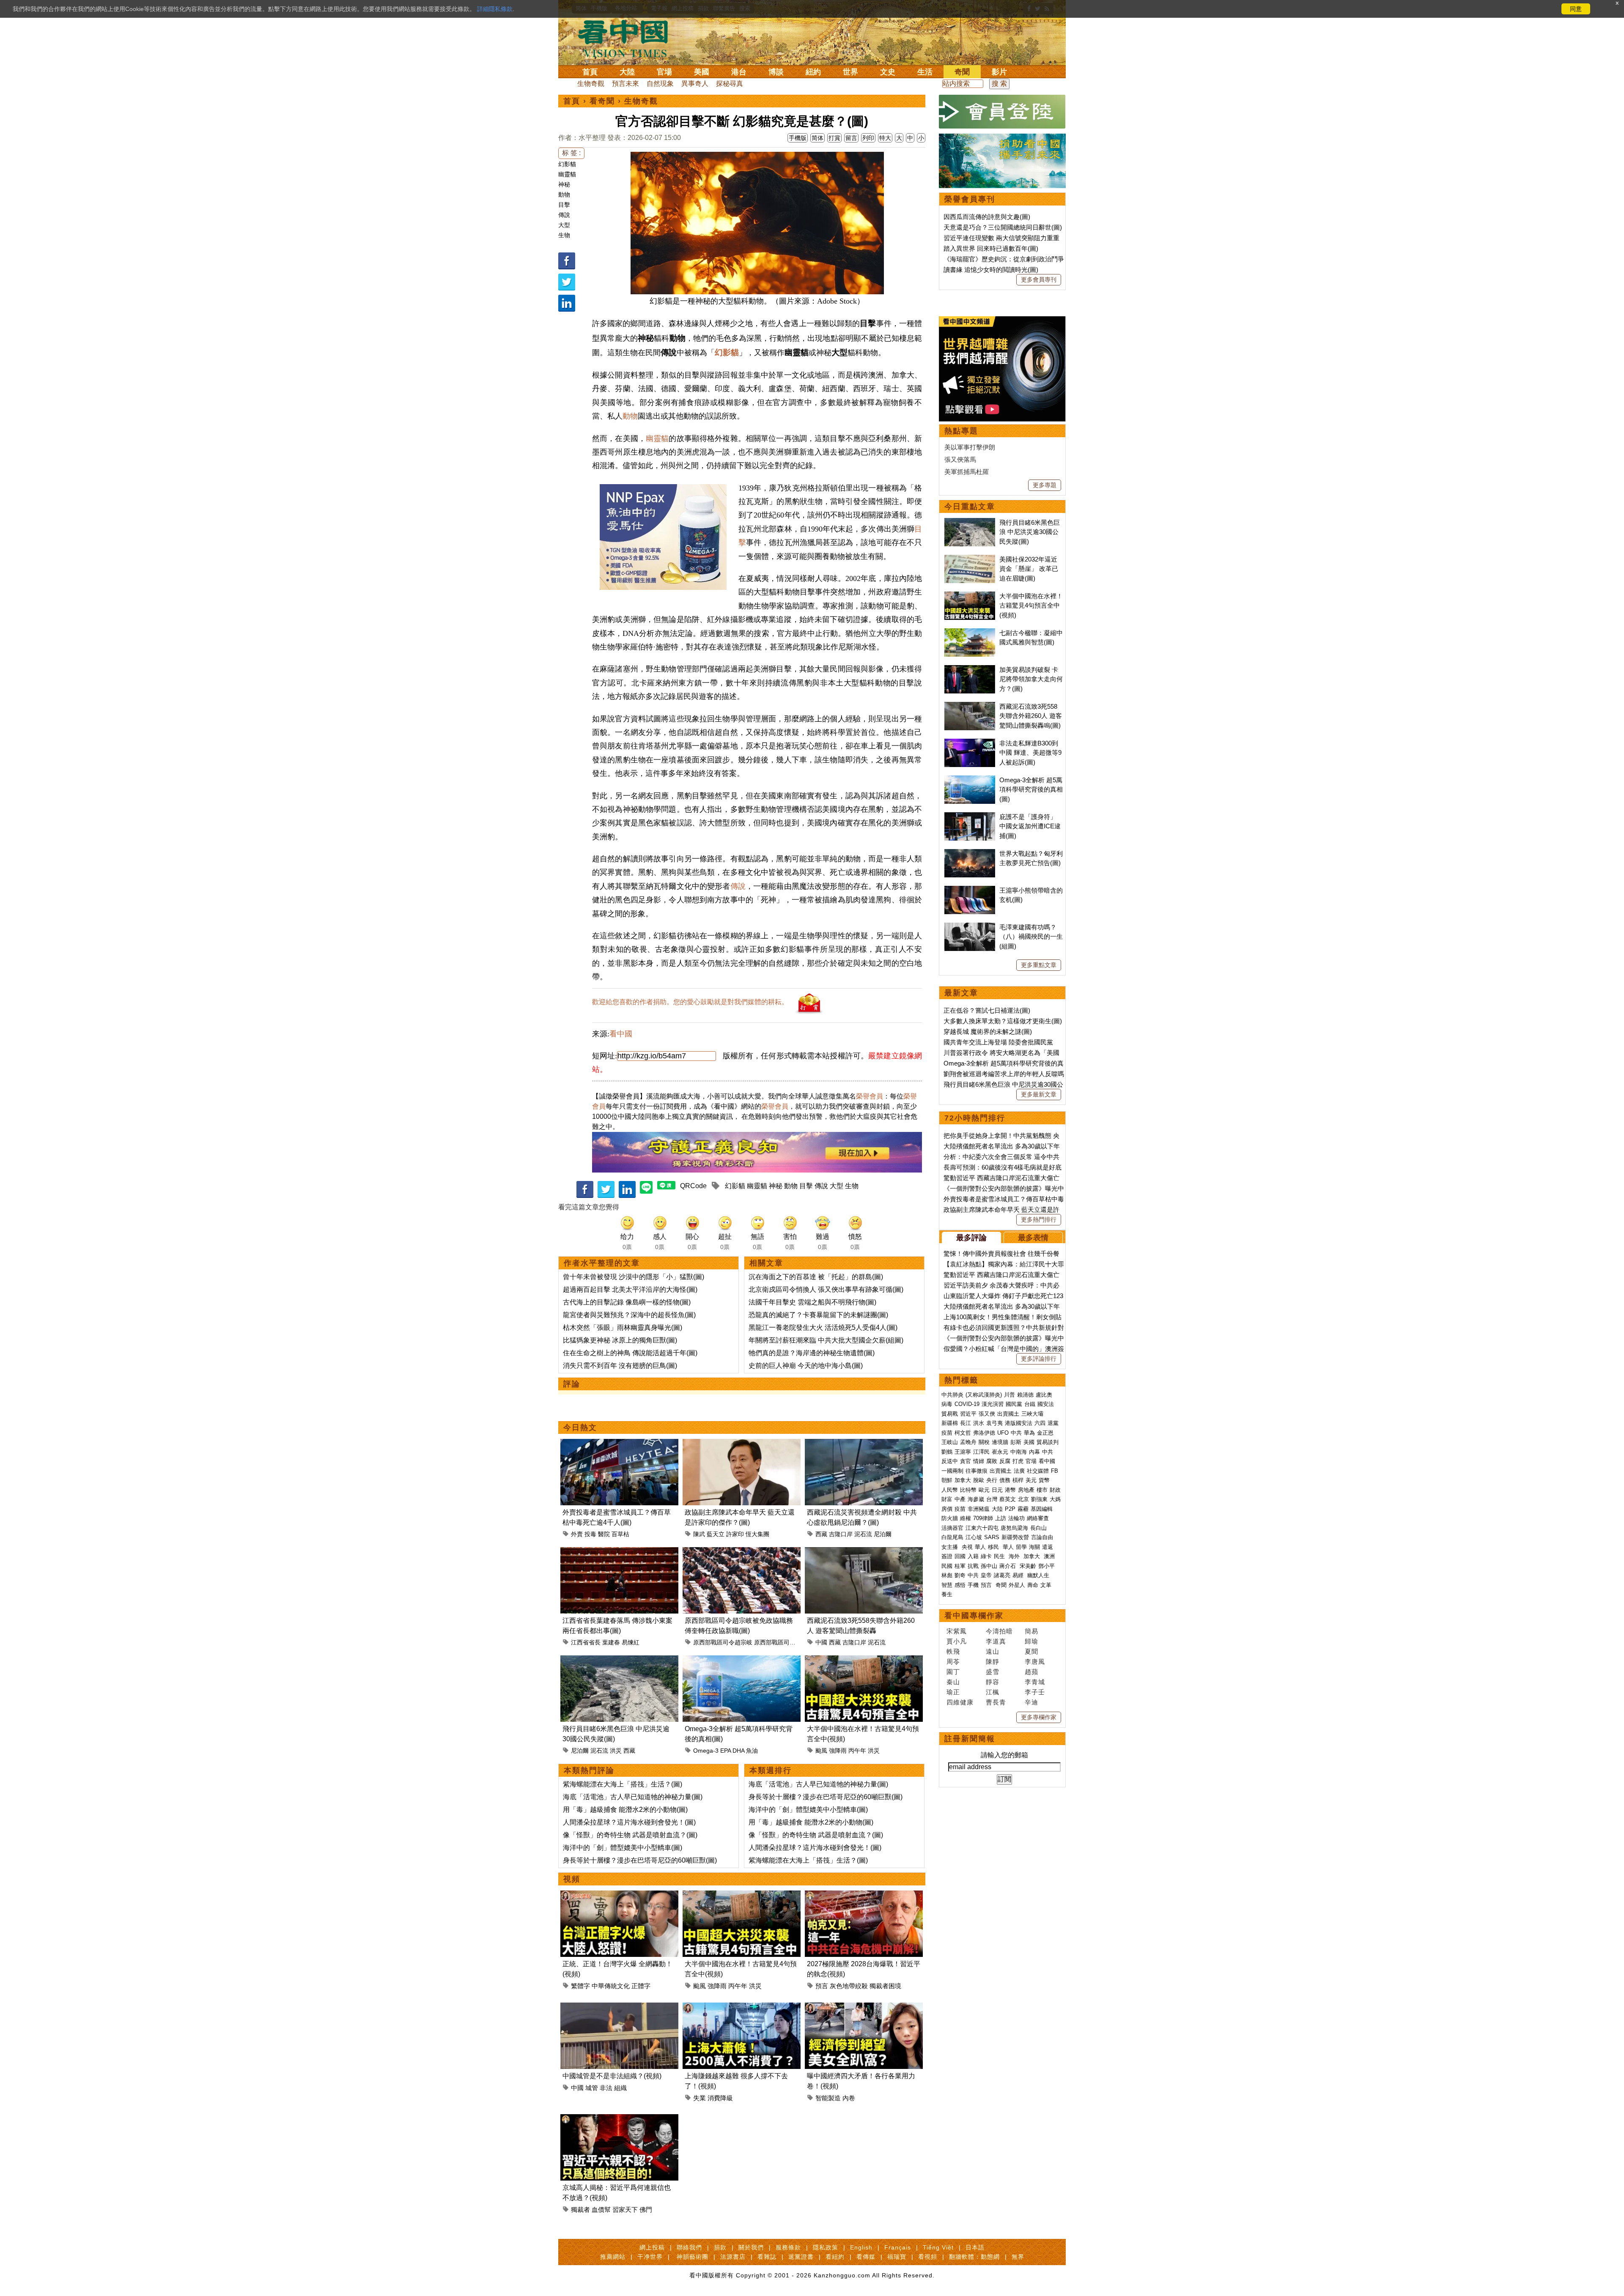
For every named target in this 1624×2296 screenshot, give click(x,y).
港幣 (1010, 1490)
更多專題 (1045, 485)
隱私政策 (826, 2247)
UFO (1003, 1433)
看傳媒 (866, 2257)
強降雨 (838, 1751)
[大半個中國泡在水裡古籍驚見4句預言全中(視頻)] (864, 1660)
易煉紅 (631, 1642)
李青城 (1035, 1682)
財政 (1055, 1490)
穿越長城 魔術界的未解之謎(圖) (988, 1032)
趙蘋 (1031, 1672)
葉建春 (611, 1642)
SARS (992, 1537)
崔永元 (1000, 1452)
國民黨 (1014, 1404)
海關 (1034, 1547)
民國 (947, 1566)
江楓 (993, 1692)
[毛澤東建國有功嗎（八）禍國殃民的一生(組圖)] (970, 927)
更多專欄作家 (1039, 1717)
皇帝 (986, 1575)
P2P (1010, 1509)
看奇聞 (602, 101)
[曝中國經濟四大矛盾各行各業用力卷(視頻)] (864, 2007)
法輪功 (1016, 1518)
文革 (1046, 1585)
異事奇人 (695, 84)
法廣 (1019, 1471)
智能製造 (828, 2098)
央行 (992, 1480)
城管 (592, 2088)
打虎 (1018, 1461)
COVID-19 (967, 1404)
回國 (960, 1556)
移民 (993, 1547)
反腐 (1005, 1461)
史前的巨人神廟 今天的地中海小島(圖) (806, 1366)
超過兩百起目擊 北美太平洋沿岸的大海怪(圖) (630, 1289)
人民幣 (950, 1490)
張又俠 (987, 1414)
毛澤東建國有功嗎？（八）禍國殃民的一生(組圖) (1031, 937)
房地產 (1026, 1490)
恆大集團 (757, 1534)
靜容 (993, 1682)
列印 (868, 138)
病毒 (947, 1404)
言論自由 (1042, 1537)
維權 (966, 1518)
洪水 (979, 1423)
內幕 (1034, 1452)
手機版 (798, 138)
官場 (664, 72)
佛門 (646, 2210)
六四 (1040, 1423)
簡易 (1031, 1631)
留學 (1021, 1547)
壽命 (1033, 1585)
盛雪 (993, 1672)
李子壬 (1035, 1692)
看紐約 (835, 2257)
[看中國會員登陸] (1002, 112)
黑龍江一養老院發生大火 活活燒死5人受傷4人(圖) (823, 1327)
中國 (821, 1642)
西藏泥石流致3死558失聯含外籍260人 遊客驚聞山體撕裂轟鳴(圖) (1031, 716)
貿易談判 (1048, 1442)
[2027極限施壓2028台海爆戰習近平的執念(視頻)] (864, 1895)
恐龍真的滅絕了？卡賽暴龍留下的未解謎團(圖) (818, 1315)
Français (898, 2247)
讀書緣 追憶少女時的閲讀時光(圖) (991, 270)
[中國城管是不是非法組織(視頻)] (619, 2007)
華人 (980, 1547)
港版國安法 (1019, 1423)
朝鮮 (947, 1480)
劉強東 (1039, 1499)
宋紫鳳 (957, 1631)
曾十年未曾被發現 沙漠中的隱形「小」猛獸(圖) (634, 1277)
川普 (1010, 1395)
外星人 (1017, 1585)
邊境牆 (1000, 1442)
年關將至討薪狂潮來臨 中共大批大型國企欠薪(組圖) (826, 1340)
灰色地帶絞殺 (849, 1986)
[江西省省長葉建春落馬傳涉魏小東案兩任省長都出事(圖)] (619, 1552)
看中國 (621, 1034)
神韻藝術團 (693, 2257)
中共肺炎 (952, 1395)
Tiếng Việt (938, 2247)
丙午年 (857, 1751)
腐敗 (992, 1461)
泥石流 (863, 1534)
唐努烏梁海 (1014, 1528)
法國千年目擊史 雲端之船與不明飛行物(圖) (812, 1302)
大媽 (1055, 1499)
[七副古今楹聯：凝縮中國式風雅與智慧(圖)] (970, 633)
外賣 (577, 1534)
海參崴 (976, 1499)
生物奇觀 (591, 84)
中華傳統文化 (611, 1986)
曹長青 (996, 1702)
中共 (1016, 1433)
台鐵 (1030, 1404)
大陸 (627, 72)
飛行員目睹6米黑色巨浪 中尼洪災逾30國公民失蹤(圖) (1030, 532)
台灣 (992, 1499)
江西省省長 (586, 1642)
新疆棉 (950, 1423)
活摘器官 (952, 1528)
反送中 (950, 1461)
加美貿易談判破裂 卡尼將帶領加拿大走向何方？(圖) (1031, 679)
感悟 (960, 1585)
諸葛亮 (1002, 1575)
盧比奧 (1044, 1395)
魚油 (752, 1751)
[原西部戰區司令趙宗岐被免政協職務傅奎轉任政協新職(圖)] (742, 1552)
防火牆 (950, 1518)
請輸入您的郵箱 (1004, 1755)
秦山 (953, 1682)
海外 (1015, 1556)
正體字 (641, 1986)
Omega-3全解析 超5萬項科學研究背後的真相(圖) (1031, 789)
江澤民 (981, 1452)
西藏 (821, 1534)
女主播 (951, 1547)
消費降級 (720, 2098)
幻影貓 (567, 164)
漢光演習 (993, 1404)
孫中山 (989, 1566)
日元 (997, 1490)
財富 (947, 1499)
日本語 (975, 2247)
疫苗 (947, 1433)
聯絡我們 (689, 2247)
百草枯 (620, 1534)
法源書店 (733, 2257)
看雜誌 (767, 2257)
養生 (947, 1594)
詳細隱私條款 (495, 9)
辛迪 (1031, 1702)
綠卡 (986, 1556)
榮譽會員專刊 (970, 199)
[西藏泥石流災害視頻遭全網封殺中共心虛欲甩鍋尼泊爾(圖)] (864, 1444)
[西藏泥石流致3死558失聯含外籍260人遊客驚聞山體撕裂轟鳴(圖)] (864, 1552)
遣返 (1048, 1547)
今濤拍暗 (999, 1631)
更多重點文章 (1039, 965)
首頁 (590, 72)
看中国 (628, 38)
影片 (999, 72)
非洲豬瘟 (979, 1509)
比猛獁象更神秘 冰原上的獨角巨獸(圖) (620, 1340)
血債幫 (601, 2210)
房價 (947, 1509)
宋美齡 (1028, 1566)
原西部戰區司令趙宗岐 (723, 1642)
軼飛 (953, 1651)
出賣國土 (1008, 1414)
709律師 (983, 1518)
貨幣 (1044, 1480)
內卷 (849, 2098)
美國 (702, 72)
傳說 (564, 215)
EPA (726, 1751)
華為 (1029, 1433)
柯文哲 (963, 1433)
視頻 (572, 1879)
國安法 (1046, 1404)
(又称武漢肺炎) (984, 1395)
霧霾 (1023, 1509)
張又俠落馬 (960, 459)
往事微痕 (977, 1471)
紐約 (813, 72)
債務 (1005, 1480)
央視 (967, 1547)
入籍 (973, 1556)
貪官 (966, 1461)
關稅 (984, 1442)
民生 (1000, 1556)
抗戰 (973, 1566)
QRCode (693, 1186)
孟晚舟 (968, 1442)
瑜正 (953, 1692)
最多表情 (1033, 1238)
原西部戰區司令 (775, 1642)
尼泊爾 (883, 1534)
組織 (620, 2088)
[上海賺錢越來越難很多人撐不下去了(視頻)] (742, 2007)
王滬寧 (963, 1452)
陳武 (699, 1534)
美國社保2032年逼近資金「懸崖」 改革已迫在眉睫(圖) (1029, 569)
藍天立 (716, 1534)
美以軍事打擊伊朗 (970, 447)
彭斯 (1016, 1442)
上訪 (1001, 1518)
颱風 (821, 1751)
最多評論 (971, 1238)
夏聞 (1031, 1651)
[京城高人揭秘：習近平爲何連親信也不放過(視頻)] (619, 2119)
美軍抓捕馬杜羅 (967, 472)
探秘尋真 (730, 84)
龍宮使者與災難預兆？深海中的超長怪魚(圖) (629, 1315)
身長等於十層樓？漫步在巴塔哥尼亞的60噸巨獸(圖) (640, 1860)
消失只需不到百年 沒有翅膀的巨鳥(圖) (620, 1366)
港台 (739, 72)
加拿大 (963, 1480)
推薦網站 (613, 2257)
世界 (850, 72)
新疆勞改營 (1015, 1537)
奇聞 (962, 72)
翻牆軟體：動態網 (974, 2257)
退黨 (1053, 1423)
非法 (606, 2088)
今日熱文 (580, 1427)
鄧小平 (1047, 1566)
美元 (1031, 1480)
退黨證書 (801, 2257)
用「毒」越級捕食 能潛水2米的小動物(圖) (625, 1810)
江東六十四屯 (982, 1528)
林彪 (947, 1575)
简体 (817, 138)
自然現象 (660, 84)
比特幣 (968, 1490)
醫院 (604, 1534)
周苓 (953, 1662)
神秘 (564, 184)
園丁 (953, 1672)
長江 (966, 1423)
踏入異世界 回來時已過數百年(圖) (991, 248)
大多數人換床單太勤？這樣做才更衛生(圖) (1003, 1021)
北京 (1023, 1499)
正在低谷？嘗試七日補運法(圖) (987, 1010)
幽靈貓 (567, 174)
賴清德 (1025, 1395)
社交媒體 (1038, 1471)
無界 (1018, 2257)
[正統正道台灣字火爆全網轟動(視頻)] (619, 1895)
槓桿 (1018, 1480)
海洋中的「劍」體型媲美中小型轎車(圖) (623, 1848)
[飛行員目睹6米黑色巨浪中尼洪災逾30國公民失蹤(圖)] (619, 1660)
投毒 (590, 1534)
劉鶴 (947, 1452)
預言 (822, 1986)
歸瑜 (1031, 1641)
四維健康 (960, 1702)
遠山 (993, 1651)
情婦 (979, 1461)
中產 (960, 1499)
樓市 (1042, 1490)
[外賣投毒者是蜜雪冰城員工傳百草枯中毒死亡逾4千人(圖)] (619, 1444)
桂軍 (960, 1566)
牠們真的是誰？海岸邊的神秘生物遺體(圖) (812, 1353)
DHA (738, 1751)
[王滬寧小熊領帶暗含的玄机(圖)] (970, 890)
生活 (925, 72)
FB (1055, 1471)
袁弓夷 (994, 1423)
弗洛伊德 (984, 1433)
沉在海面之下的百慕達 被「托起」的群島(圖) (816, 1277)
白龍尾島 (952, 1537)
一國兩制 (952, 1471)
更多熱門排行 (1039, 1219)
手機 (973, 1585)
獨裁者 (580, 2210)
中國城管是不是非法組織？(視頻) (612, 2076)
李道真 (996, 1641)
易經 (1019, 1575)
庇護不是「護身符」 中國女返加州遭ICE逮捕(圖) (1030, 826)
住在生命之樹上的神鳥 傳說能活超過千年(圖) (630, 1353)
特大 (885, 138)
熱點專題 (961, 431)
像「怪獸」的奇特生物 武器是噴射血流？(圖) (630, 1835)
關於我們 (751, 2247)
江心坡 (974, 1537)
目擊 (564, 205)
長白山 (1038, 1528)
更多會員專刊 (1039, 279)
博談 (776, 72)
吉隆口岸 (841, 1534)
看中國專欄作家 (974, 1616)
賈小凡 (957, 1641)
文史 (888, 72)
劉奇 (960, 1575)
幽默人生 (1038, 1575)
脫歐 (979, 1480)
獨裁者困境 (885, 1986)
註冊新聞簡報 (970, 1739)
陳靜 (993, 1662)
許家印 (735, 1534)
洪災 (616, 1751)
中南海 (1019, 1452)
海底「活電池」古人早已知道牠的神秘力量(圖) (633, 1797)
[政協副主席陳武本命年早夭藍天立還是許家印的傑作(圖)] (742, 1444)
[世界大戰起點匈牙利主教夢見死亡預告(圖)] (970, 853)
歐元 (984, 1490)
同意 (1576, 9)
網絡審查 (1038, 1518)
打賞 (834, 138)
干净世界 (650, 2257)
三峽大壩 (1032, 1414)
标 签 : (571, 153)
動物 (564, 195)
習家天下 (625, 2210)
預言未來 (625, 84)
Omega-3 (706, 1751)
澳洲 (1049, 1556)
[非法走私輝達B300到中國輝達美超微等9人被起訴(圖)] (970, 743)
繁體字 (580, 1986)
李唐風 (1035, 1662)
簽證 (947, 1556)
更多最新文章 (1039, 1094)
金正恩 (1045, 1433)
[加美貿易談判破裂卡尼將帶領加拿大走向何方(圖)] (970, 670)
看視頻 (928, 2257)
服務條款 (788, 2247)
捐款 (720, 2247)
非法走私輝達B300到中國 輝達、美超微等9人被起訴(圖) (1030, 753)
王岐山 (950, 1442)
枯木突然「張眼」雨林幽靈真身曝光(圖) (623, 1327)
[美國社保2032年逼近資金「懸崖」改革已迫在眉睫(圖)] (970, 559)
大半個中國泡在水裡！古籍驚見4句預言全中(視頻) (1031, 606)
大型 (564, 225)
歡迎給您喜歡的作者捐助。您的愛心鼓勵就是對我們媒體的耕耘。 (690, 1002)
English (861, 2247)
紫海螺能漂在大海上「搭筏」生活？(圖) (623, 1784)
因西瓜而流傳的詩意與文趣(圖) (987, 217)
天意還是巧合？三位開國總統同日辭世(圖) (1003, 227)
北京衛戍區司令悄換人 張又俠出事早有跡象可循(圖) (826, 1289)
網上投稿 (652, 2247)
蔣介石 (1008, 1566)
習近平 (968, 1414)
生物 (564, 235)
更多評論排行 (1039, 1359)
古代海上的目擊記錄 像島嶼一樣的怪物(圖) (627, 1302)
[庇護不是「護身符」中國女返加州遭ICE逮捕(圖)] (970, 817)
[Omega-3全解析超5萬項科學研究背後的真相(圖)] (742, 1660)
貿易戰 (950, 1414)
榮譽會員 (870, 1096)
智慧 (947, 1585)
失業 (700, 2098)
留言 (851, 138)
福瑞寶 (897, 2257)
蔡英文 (1008, 1499)
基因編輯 (1042, 1509)
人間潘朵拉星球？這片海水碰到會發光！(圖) (629, 1822)
